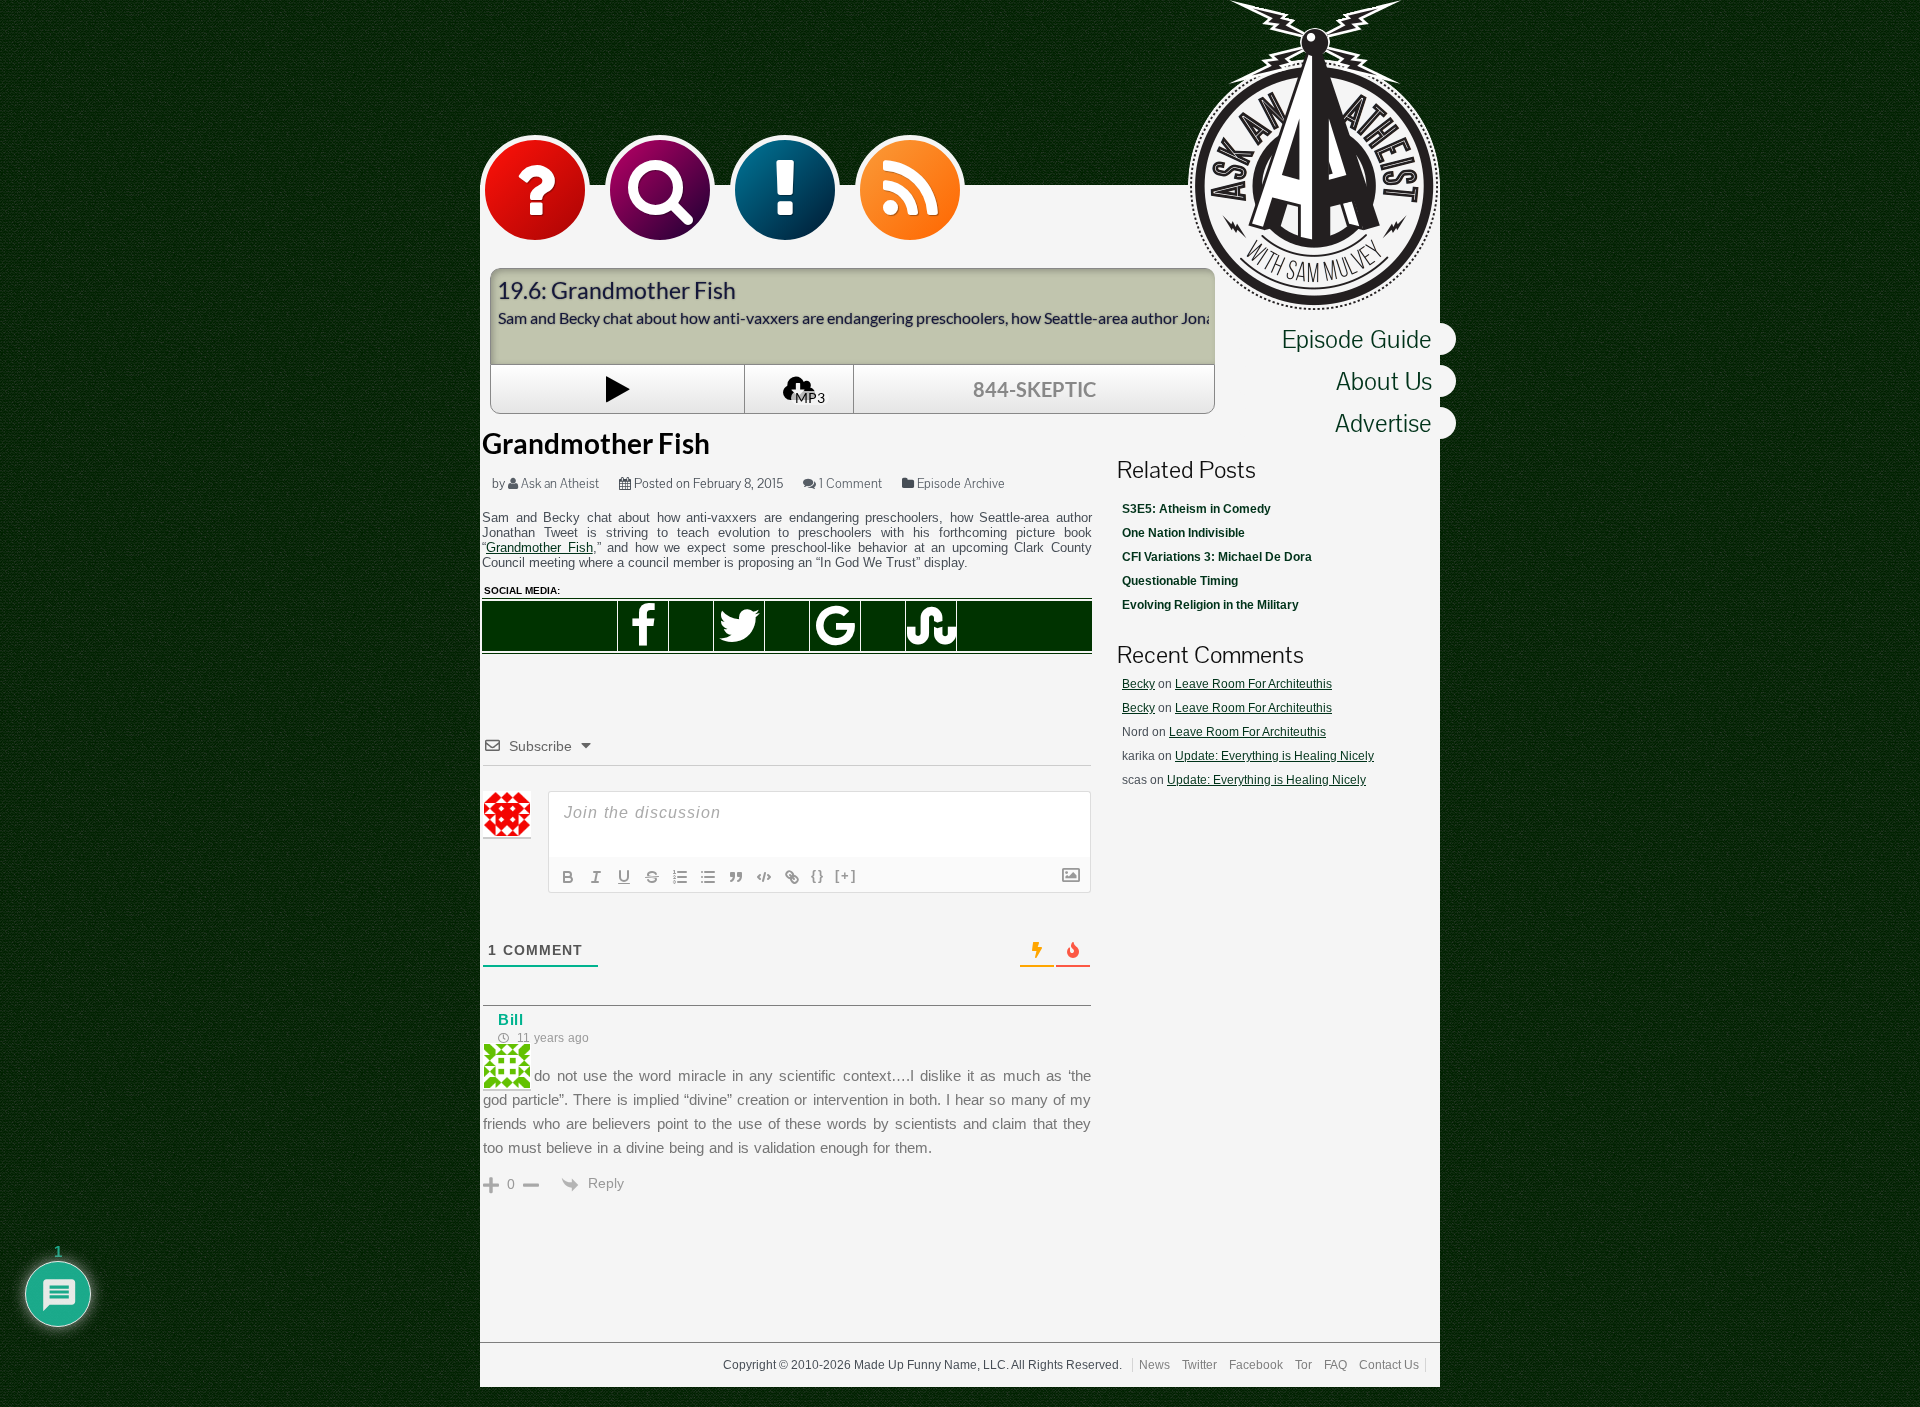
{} (818, 875)
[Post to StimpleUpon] (931, 626)
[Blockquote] (736, 877)
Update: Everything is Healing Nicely (1274, 756)
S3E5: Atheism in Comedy (1196, 509)
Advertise (1383, 423)
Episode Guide (1357, 339)
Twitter (1199, 1365)
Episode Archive (961, 483)
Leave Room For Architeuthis (1253, 684)
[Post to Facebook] (643, 626)
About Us (1384, 381)
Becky (1138, 684)
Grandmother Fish (539, 547)
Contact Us (1389, 1365)
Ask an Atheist (558, 483)
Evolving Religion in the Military (1210, 605)
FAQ (1335, 1365)
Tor (1303, 1365)
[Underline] (624, 877)
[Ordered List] (680, 877)
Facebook (1256, 1365)
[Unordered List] (708, 877)
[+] (846, 875)
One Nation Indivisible (1183, 533)
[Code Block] (764, 877)
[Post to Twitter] (739, 626)
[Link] (792, 877)
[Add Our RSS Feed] (910, 190)
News (1154, 1365)
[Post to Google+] (835, 626)
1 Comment (849, 483)
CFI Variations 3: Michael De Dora (1217, 557)
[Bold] (568, 877)
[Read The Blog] (785, 190)
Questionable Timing (1180, 581)
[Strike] (652, 877)
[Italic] (596, 877)
